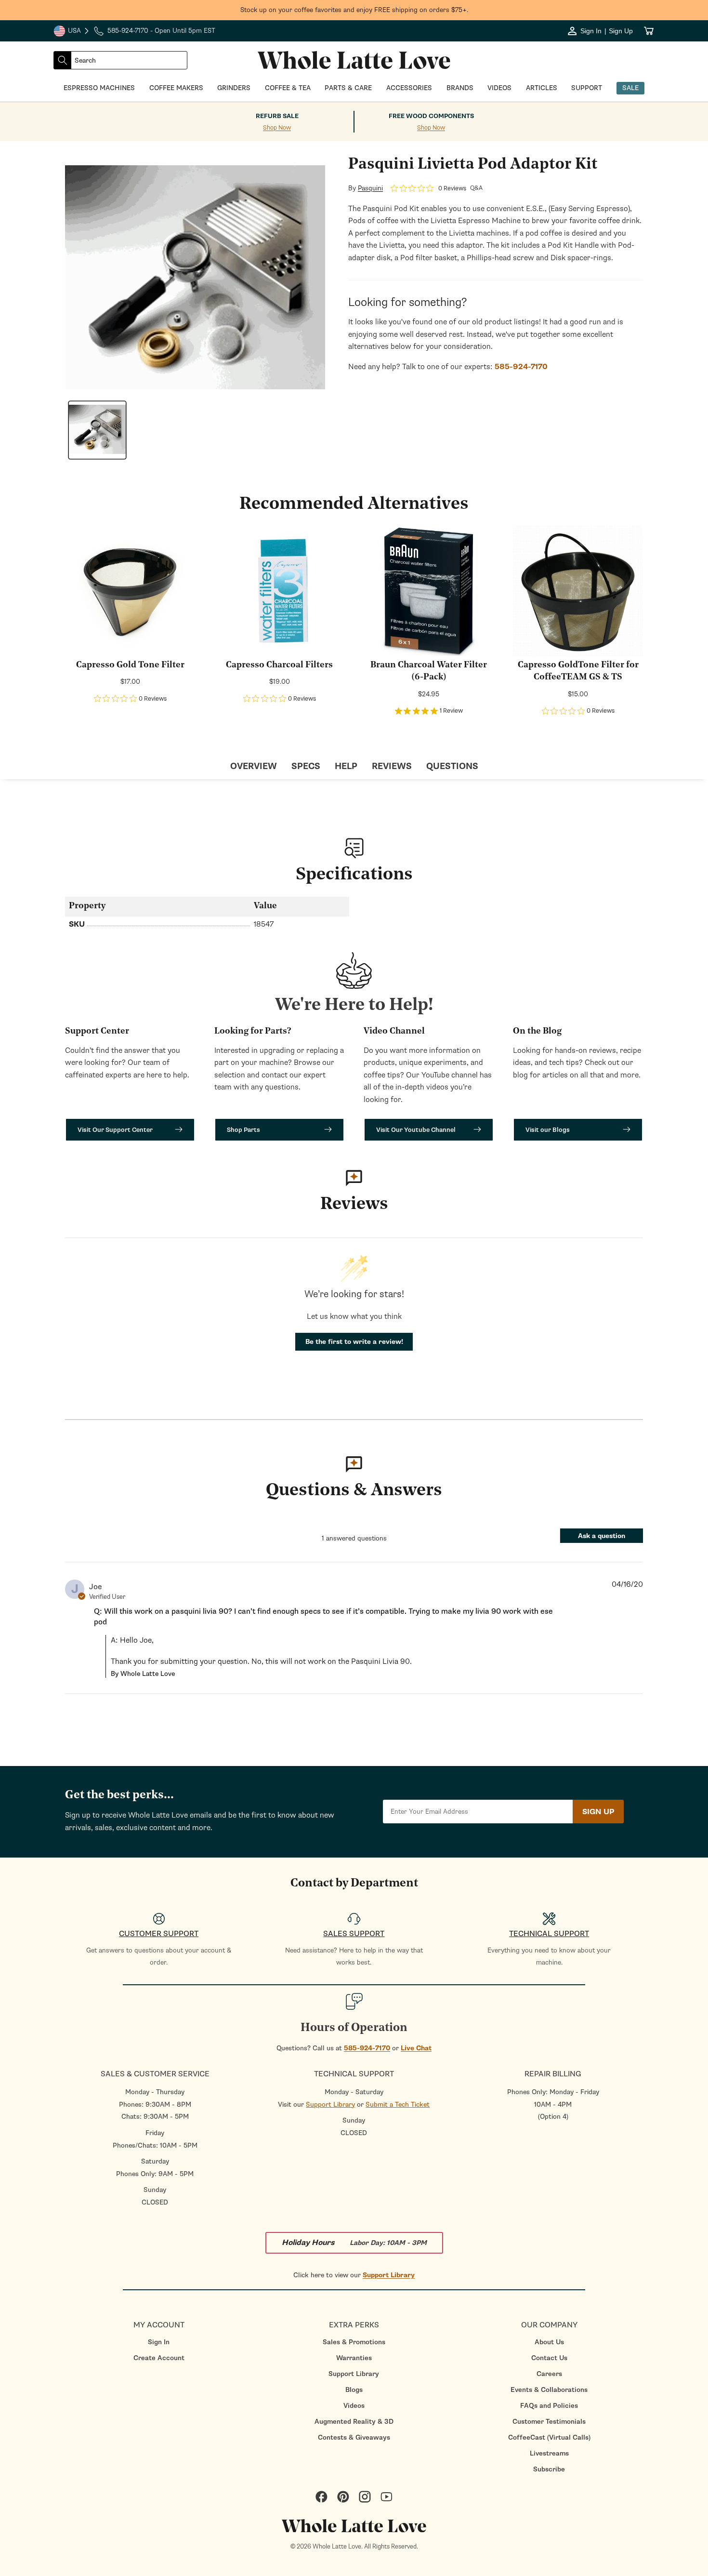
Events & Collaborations (549, 2390)
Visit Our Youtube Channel (416, 1130)
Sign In (159, 2342)
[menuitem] (159, 2342)
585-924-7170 (367, 2048)
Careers (549, 2374)
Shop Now (277, 128)
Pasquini (370, 188)
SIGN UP (598, 1812)
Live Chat (416, 2048)
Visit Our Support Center (115, 1130)
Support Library (330, 2105)
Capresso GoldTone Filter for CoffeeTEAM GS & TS (578, 671)
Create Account (159, 2358)
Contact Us (549, 2358)
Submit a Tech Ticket (398, 2105)
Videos (354, 2406)
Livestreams (549, 2453)
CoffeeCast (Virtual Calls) (549, 2437)
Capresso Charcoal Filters (279, 665)
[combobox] (129, 60)
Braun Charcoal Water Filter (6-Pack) (429, 671)
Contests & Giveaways (354, 2437)
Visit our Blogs (548, 1130)
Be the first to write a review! (354, 1342)
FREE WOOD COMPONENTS (431, 116)
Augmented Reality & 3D (354, 2422)
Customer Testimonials (549, 2422)
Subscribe (549, 2469)
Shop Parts (243, 1130)
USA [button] (72, 32)
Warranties (354, 2358)
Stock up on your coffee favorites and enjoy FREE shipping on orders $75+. (354, 10)
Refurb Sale (277, 116)
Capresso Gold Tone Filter (130, 665)
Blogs (354, 2390)
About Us (549, 2342)
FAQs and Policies (549, 2406)
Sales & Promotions (354, 2342)
